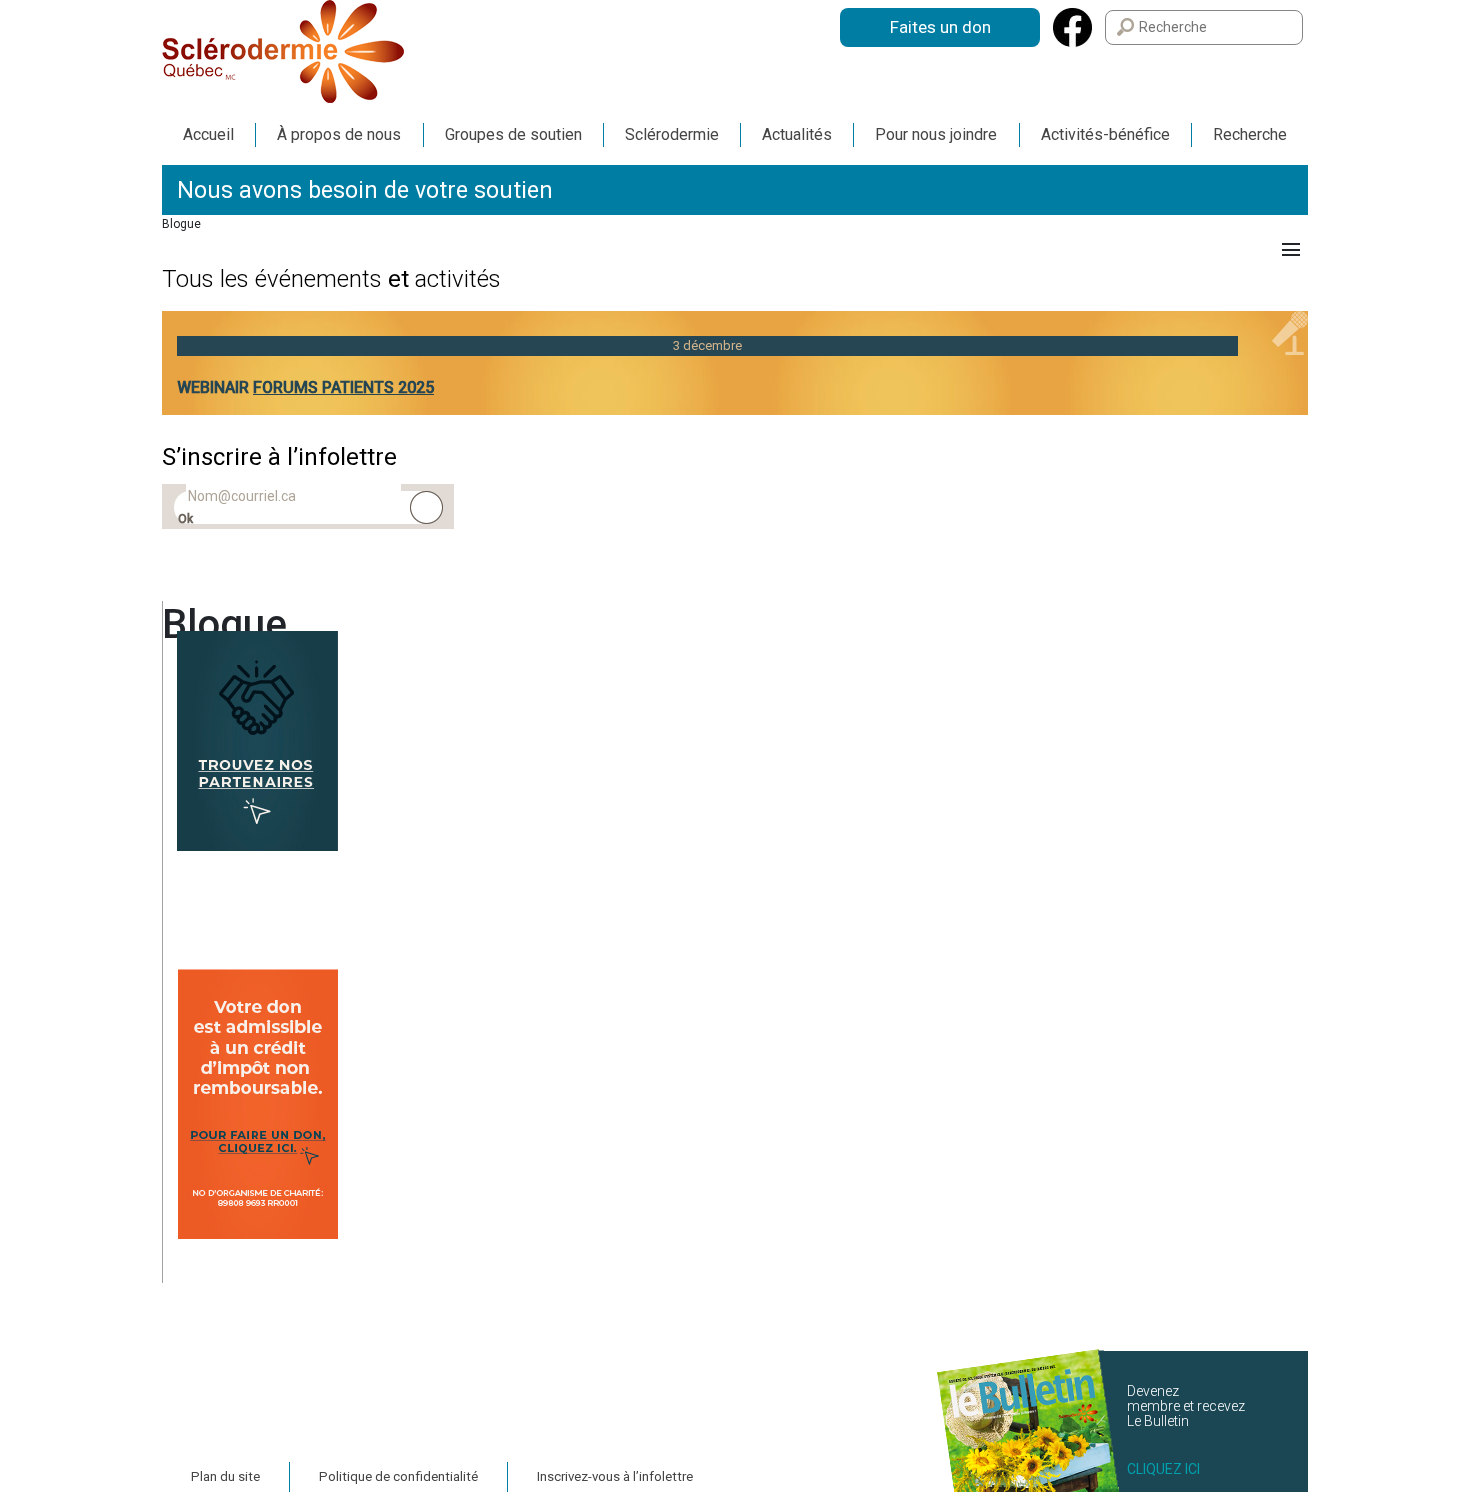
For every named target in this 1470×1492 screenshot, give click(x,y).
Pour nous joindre (936, 134)
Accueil (208, 134)
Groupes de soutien (513, 134)
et (331, 279)
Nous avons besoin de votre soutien (365, 190)
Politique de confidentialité (398, 1476)
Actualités (797, 134)
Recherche (1250, 134)
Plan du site (225, 1476)
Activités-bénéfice (1105, 134)
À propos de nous (339, 134)
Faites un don (940, 27)
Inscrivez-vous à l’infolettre (615, 1476)
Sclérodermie (672, 134)
